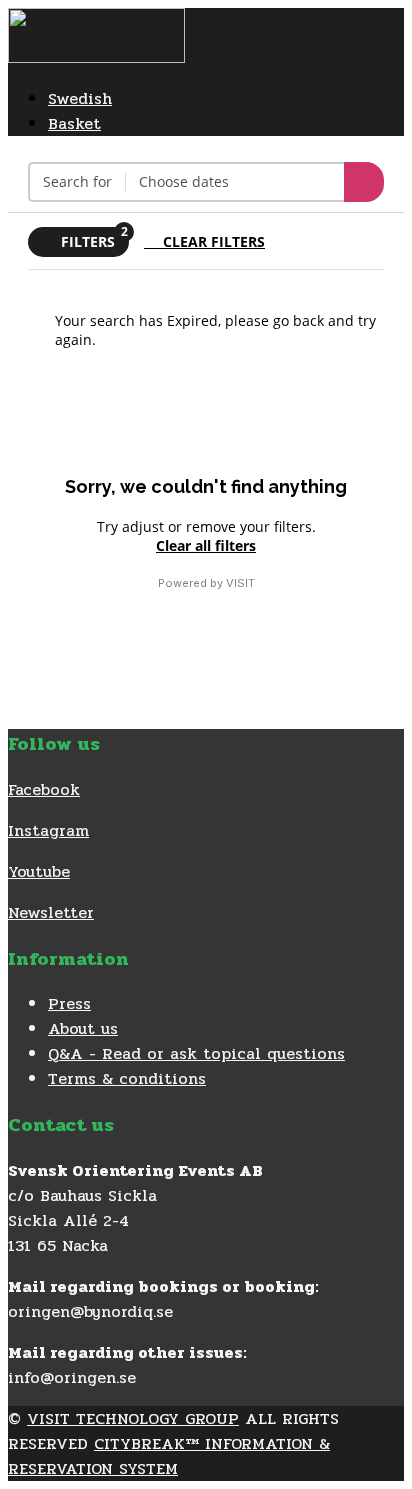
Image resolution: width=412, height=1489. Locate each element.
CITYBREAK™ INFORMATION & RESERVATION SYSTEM (169, 1456)
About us (83, 1028)
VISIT (240, 583)
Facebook (44, 789)
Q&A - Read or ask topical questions (196, 1053)
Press (69, 1003)
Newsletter (51, 912)
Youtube (39, 871)
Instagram (48, 830)
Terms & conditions (127, 1078)
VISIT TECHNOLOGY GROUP (133, 1418)
